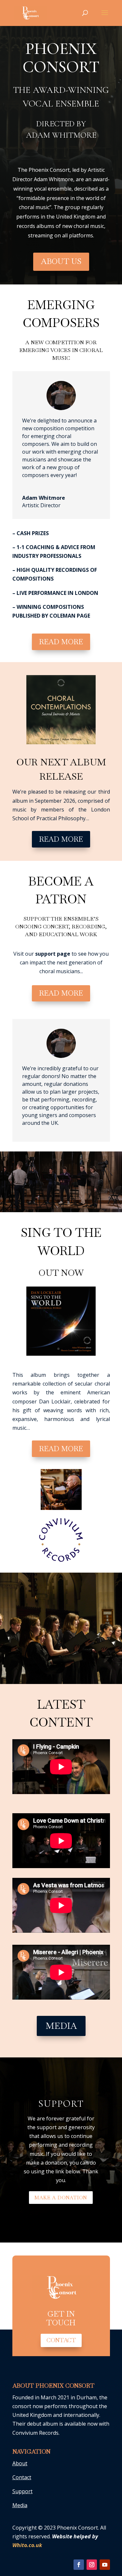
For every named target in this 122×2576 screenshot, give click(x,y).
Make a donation (61, 2198)
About (20, 2463)
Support (61, 2104)
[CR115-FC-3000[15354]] (61, 1354)
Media (61, 2026)
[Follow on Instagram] (92, 2565)
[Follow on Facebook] (79, 2565)
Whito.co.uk (27, 2545)
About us (61, 261)
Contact (61, 2340)
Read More (61, 642)
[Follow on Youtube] (105, 2565)
